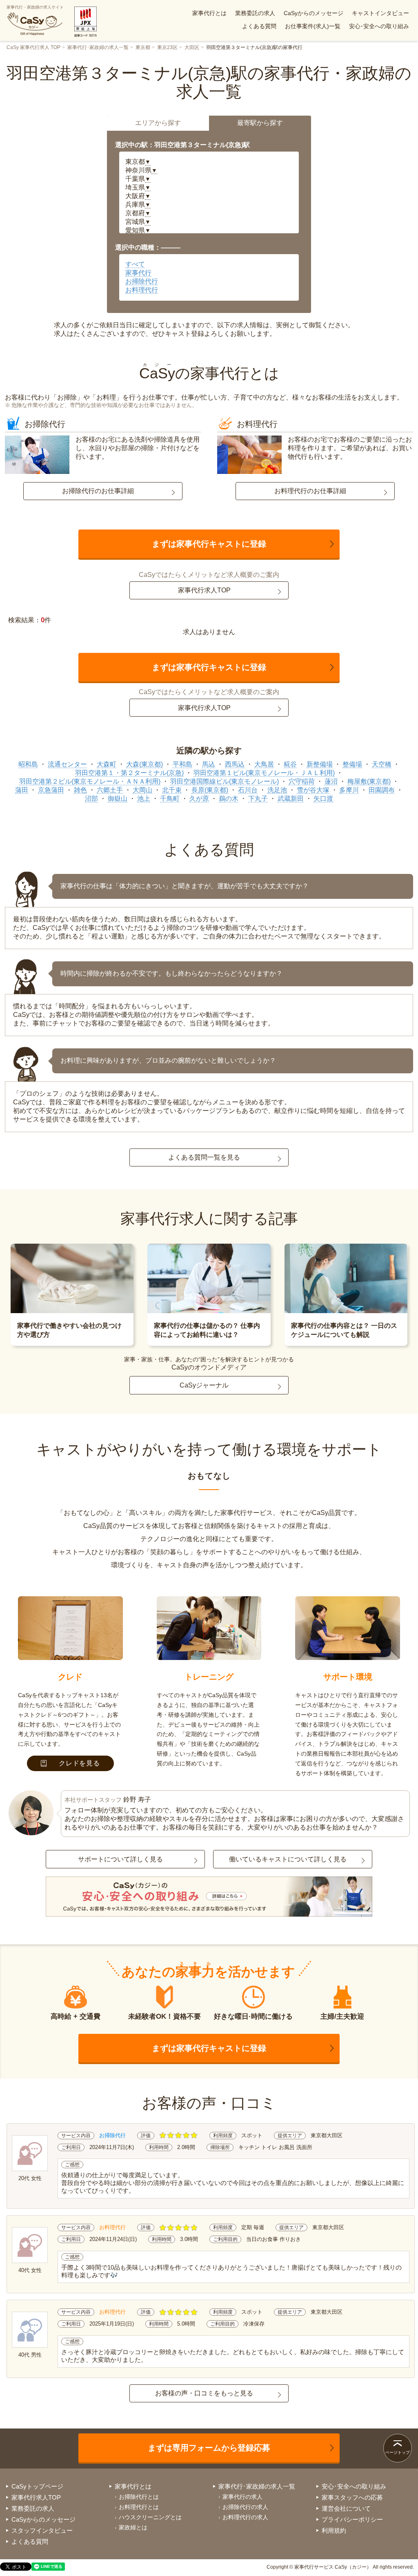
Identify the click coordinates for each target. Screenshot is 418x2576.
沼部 (91, 799)
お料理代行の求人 (245, 2517)
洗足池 (277, 790)
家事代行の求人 (242, 2497)
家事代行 (138, 273)
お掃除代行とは (139, 2497)
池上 (144, 799)
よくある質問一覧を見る (204, 1157)
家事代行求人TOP (204, 590)
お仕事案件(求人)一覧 (313, 26)
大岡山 (142, 790)
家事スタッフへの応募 (352, 2497)
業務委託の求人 (255, 13)
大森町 (107, 764)
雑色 (80, 790)
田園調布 (382, 790)
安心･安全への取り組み (379, 26)
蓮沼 (331, 781)
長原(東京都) (210, 790)
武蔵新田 (291, 799)
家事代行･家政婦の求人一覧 (98, 47)
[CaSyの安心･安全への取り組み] (209, 1897)
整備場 (352, 764)
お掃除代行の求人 (245, 2507)
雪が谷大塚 (313, 790)
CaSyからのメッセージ (313, 13)
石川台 (248, 790)
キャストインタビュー (380, 13)
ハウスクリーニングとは (150, 2517)
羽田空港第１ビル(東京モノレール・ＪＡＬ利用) (264, 773)
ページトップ (398, 2452)
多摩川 (349, 790)
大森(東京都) (145, 764)
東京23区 (167, 47)
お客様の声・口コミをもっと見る (204, 2393)
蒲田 (22, 790)
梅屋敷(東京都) (369, 781)
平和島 (182, 764)
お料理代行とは (139, 2507)
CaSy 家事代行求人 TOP (33, 47)
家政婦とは (133, 2527)
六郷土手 (110, 790)
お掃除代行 (142, 281)
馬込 (209, 764)
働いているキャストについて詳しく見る (288, 1859)
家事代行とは (209, 13)
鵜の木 (229, 799)
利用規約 (334, 2530)
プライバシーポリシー (352, 2519)
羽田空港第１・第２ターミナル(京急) (129, 773)
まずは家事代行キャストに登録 (209, 544)
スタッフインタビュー (42, 2530)
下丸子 (258, 799)
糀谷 (290, 764)
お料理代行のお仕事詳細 (310, 491)
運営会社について (346, 2508)
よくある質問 (259, 26)
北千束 (172, 790)
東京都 (143, 47)
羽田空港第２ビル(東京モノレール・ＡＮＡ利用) (90, 781)
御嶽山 (118, 799)
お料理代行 (142, 290)
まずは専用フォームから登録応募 (209, 2448)
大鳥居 (264, 764)
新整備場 (320, 764)
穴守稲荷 (302, 781)
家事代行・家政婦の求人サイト (35, 7)
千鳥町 (170, 799)
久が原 (199, 799)
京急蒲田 (51, 790)
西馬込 (235, 764)
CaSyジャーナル (204, 1385)
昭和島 (28, 764)
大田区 (192, 47)
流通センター (67, 764)
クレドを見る (79, 1763)
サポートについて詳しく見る (120, 1859)
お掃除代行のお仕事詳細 (98, 491)
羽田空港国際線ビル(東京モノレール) (225, 781)
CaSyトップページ (37, 2486)
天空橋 (382, 764)
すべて (135, 264)
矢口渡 (323, 799)
